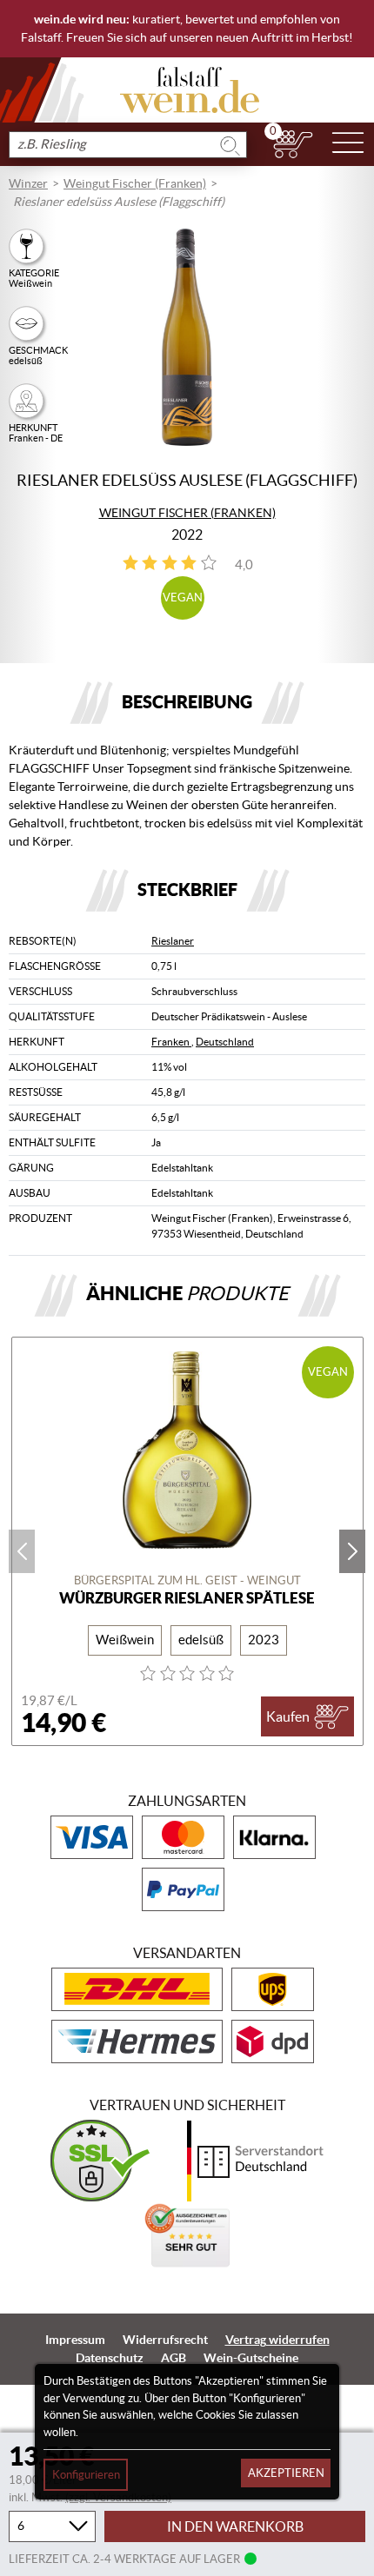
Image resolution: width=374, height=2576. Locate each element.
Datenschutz (110, 2358)
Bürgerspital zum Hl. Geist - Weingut (187, 1580)
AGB (174, 2358)
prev (22, 1551)
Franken (171, 1042)
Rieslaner (173, 941)
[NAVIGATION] (348, 144)
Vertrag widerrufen (277, 2340)
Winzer (28, 183)
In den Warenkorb (235, 2526)
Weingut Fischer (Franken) (135, 183)
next (352, 1551)
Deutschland (225, 1042)
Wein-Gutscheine (251, 2358)
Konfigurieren (86, 2475)
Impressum (75, 2340)
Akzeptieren (286, 2473)
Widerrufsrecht (165, 2340)
